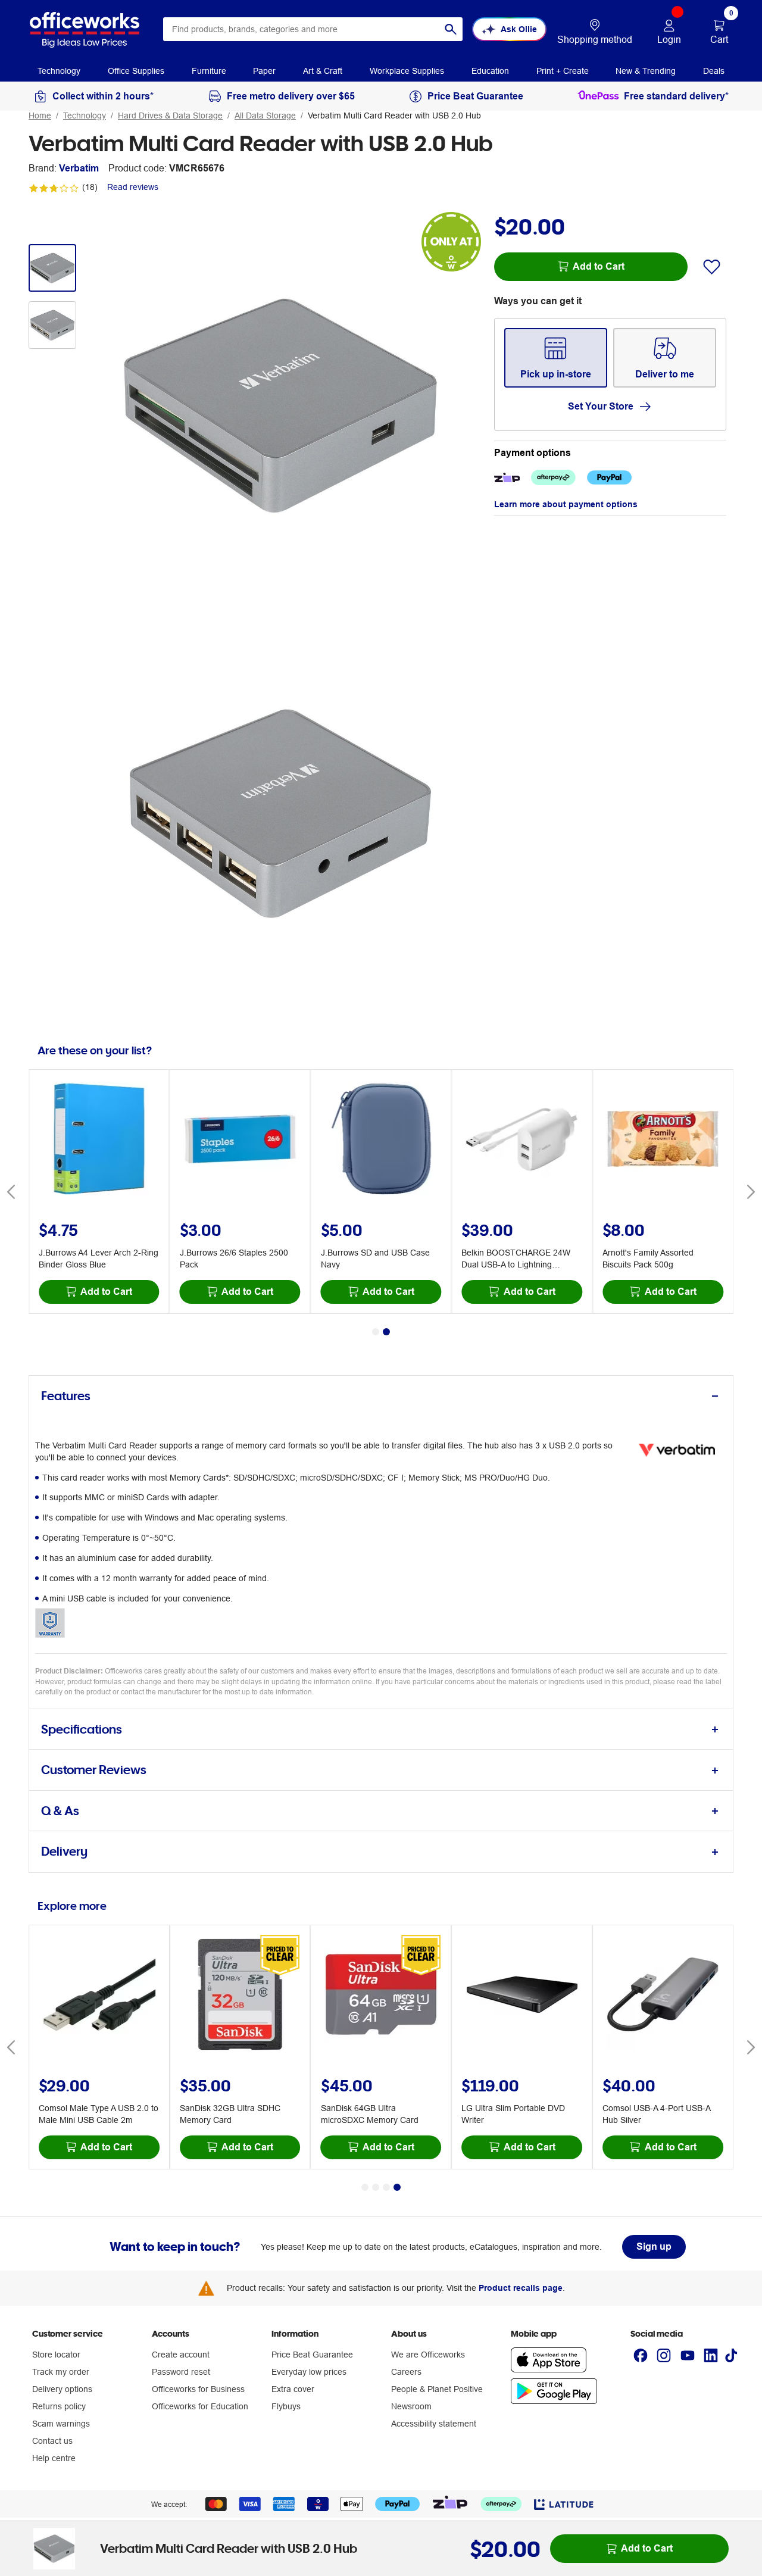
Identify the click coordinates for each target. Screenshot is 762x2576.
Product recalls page (521, 2288)
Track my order (61, 2372)
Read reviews (133, 187)
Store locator (56, 2355)
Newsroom (411, 2406)
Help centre (54, 2458)
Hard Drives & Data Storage (170, 115)
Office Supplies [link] (136, 71)
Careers (406, 2372)
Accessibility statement (434, 2424)
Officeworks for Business (198, 2389)
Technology (85, 115)
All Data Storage (265, 115)
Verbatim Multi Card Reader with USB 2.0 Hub (394, 115)
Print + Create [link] (563, 71)
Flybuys (286, 2406)
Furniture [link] (209, 71)
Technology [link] (59, 71)
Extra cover (293, 2389)
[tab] (381, 1396)
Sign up (654, 2246)
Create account (181, 2355)
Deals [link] (714, 71)
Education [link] (490, 71)
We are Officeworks (428, 2355)
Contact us (52, 2441)
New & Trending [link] (646, 71)
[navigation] (59, 70)
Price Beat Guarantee (312, 2355)
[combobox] (313, 29)
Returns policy (59, 2406)
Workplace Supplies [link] (407, 71)
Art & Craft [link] (323, 71)
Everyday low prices (309, 2372)
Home (40, 115)
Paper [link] (264, 71)
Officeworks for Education (200, 2406)
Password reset (181, 2372)
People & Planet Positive (437, 2389)
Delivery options (62, 2389)
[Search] (451, 29)
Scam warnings (61, 2424)
